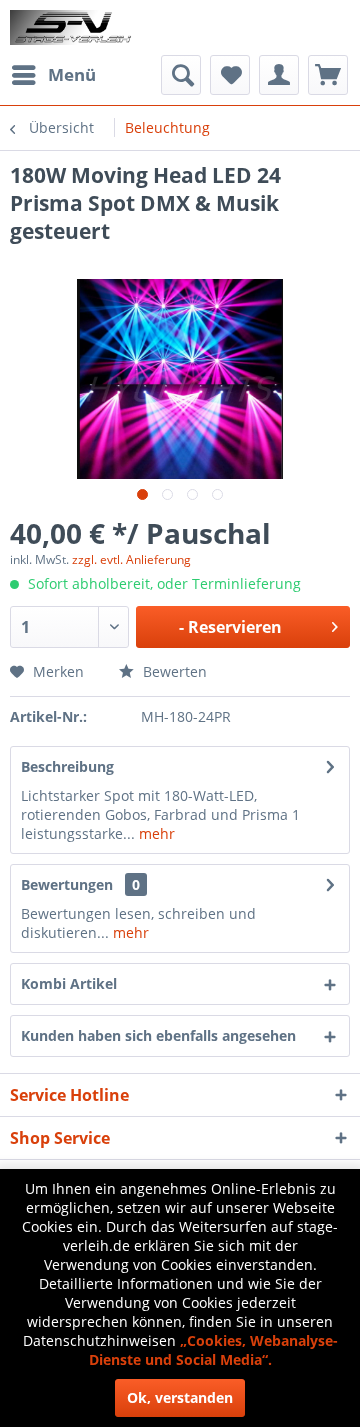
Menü (72, 74)
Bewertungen (67, 884)
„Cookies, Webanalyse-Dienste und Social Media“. (213, 1350)
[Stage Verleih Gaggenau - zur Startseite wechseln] (73, 27)
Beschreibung (67, 766)
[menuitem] (53, 75)
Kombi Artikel (69, 983)
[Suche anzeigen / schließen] (181, 75)
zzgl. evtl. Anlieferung (131, 559)
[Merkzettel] (230, 75)
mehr (155, 833)
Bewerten (173, 671)
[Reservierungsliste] (328, 75)
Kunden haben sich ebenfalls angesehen (158, 1035)
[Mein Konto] (279, 75)
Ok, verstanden (180, 1397)
